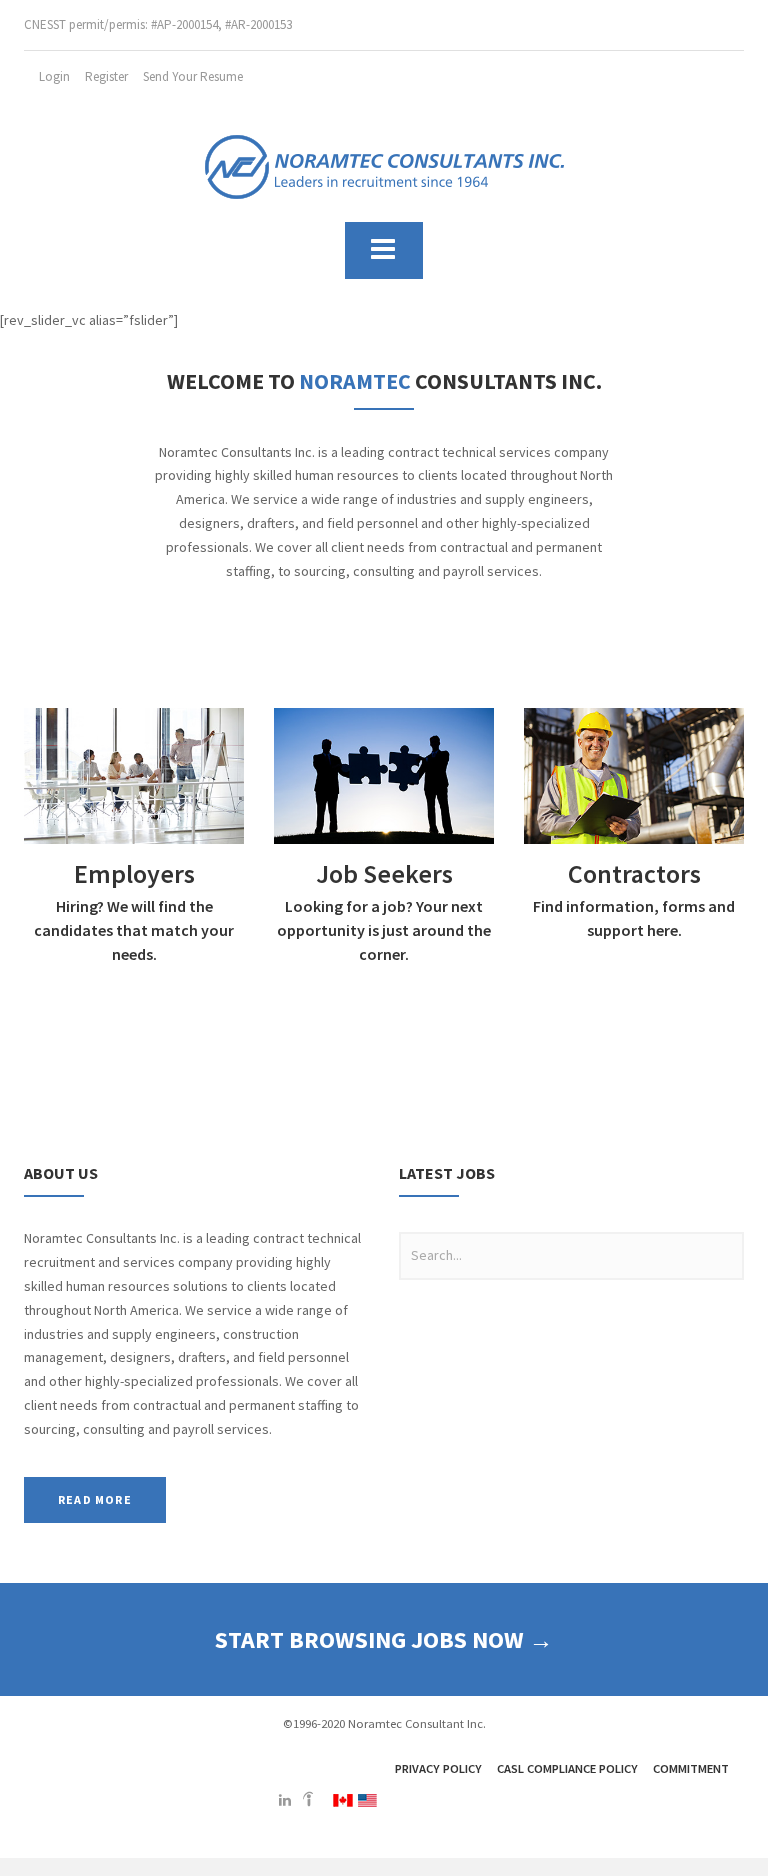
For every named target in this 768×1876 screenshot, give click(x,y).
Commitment (691, 1768)
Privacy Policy (438, 1768)
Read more (95, 1499)
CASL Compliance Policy (567, 1768)
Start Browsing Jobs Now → (384, 1639)
